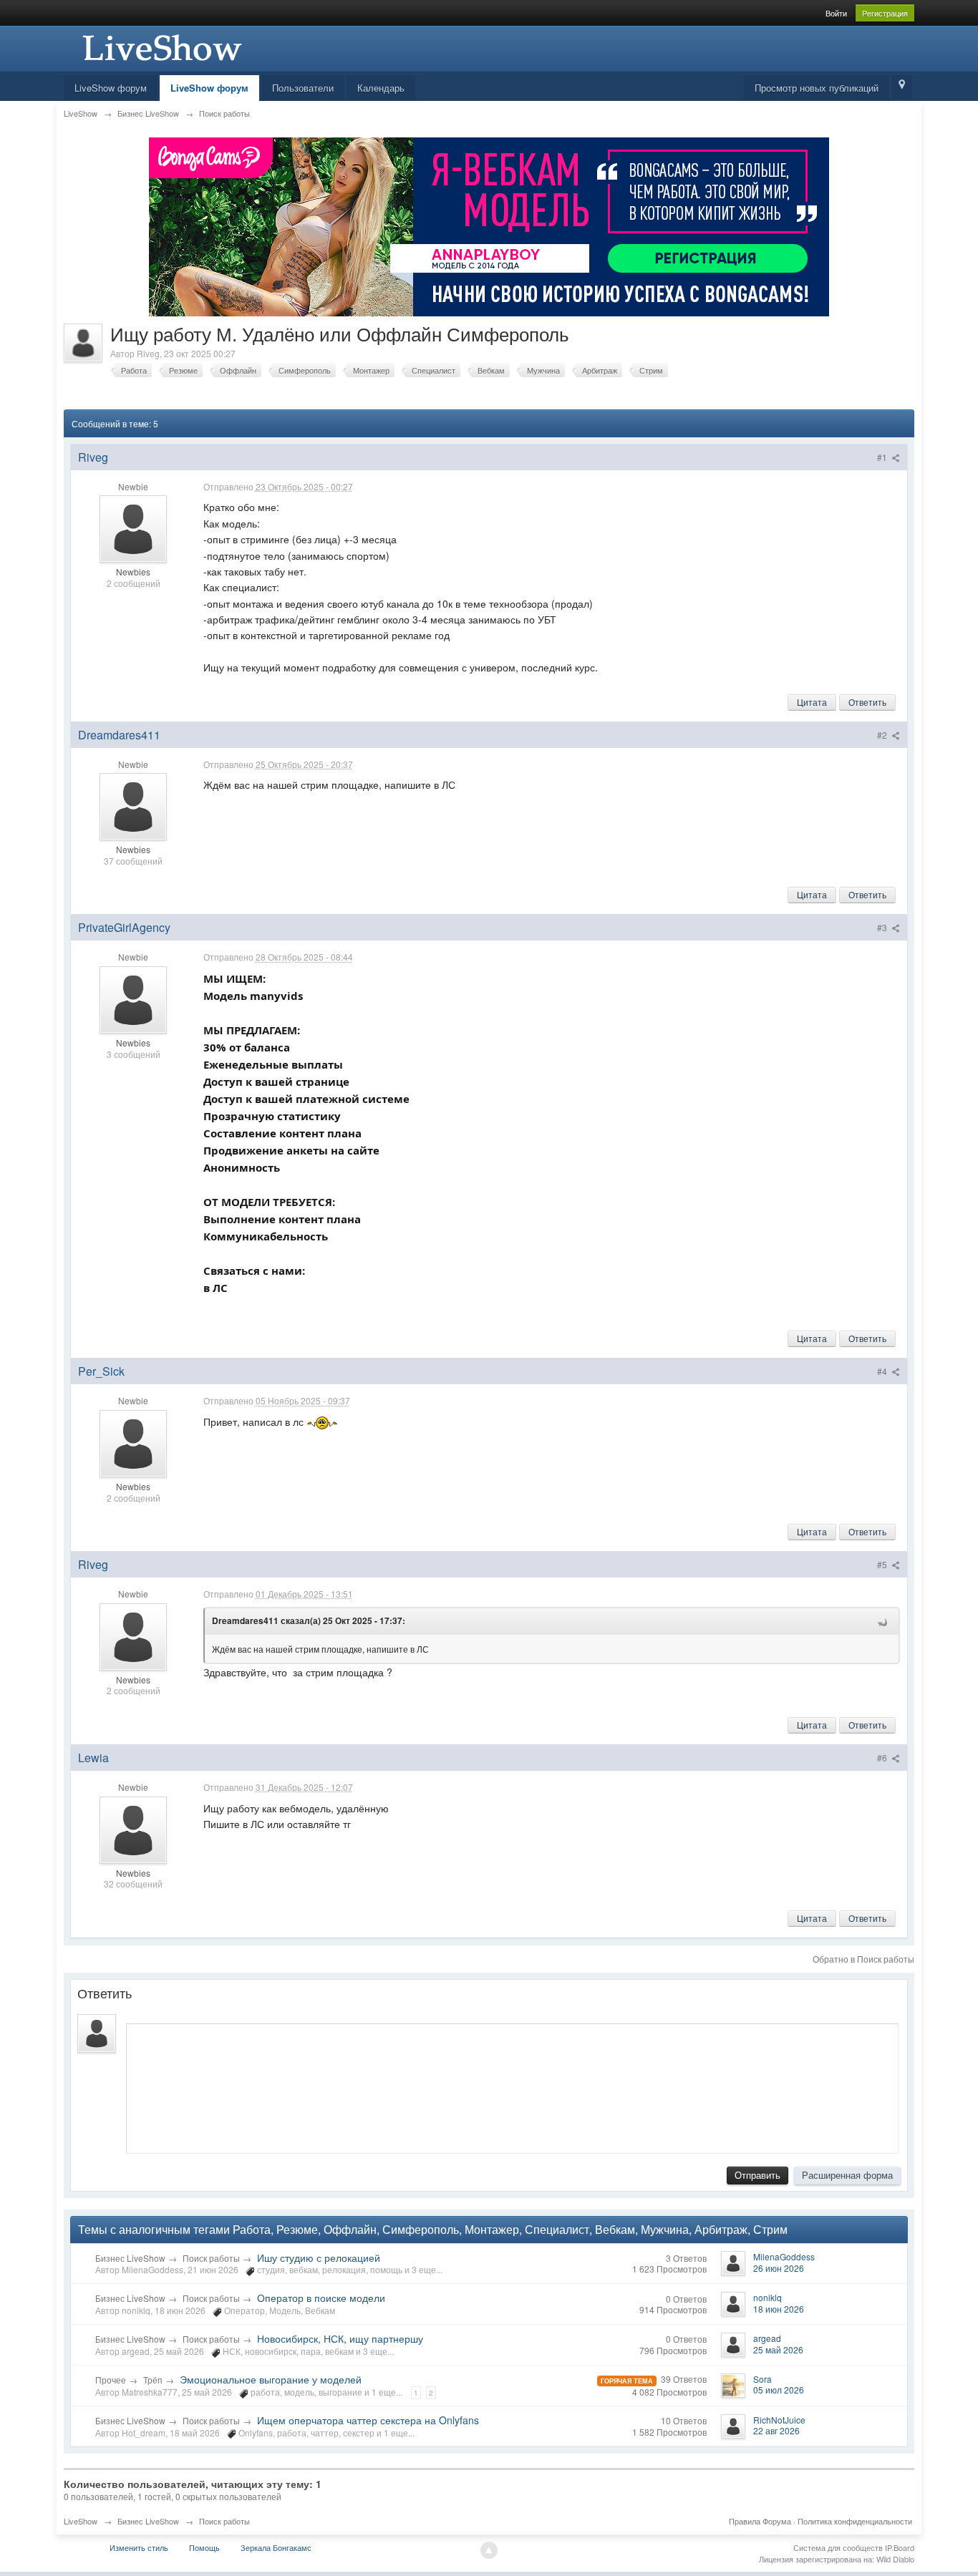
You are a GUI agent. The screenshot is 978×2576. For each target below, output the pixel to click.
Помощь (204, 2547)
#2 (883, 735)
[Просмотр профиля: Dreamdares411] (133, 805)
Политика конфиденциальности (855, 2521)
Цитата (812, 702)
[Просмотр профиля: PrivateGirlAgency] (133, 998)
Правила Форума (760, 2521)
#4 (883, 1371)
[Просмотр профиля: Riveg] (133, 528)
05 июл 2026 (779, 2390)
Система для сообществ (838, 2547)
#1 (883, 457)
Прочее (111, 2380)
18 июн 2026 (779, 2309)
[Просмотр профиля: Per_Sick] (133, 1442)
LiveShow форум (111, 88)
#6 (883, 1758)
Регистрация (885, 13)
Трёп (153, 2380)
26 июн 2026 (779, 2268)
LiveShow (81, 2521)
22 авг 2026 (776, 2430)
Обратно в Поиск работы (863, 1959)
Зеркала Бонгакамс (276, 2547)
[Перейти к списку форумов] (160, 47)
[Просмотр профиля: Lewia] (133, 1828)
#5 (883, 1564)
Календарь (381, 88)
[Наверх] (489, 2550)
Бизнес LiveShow (130, 2258)
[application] (512, 2085)
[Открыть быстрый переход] (902, 87)
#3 (883, 927)
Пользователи (303, 88)
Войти (836, 13)
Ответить (867, 702)
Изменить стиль (139, 2547)
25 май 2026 (778, 2349)
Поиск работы (211, 2258)
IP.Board (900, 2547)
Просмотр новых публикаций (817, 88)
